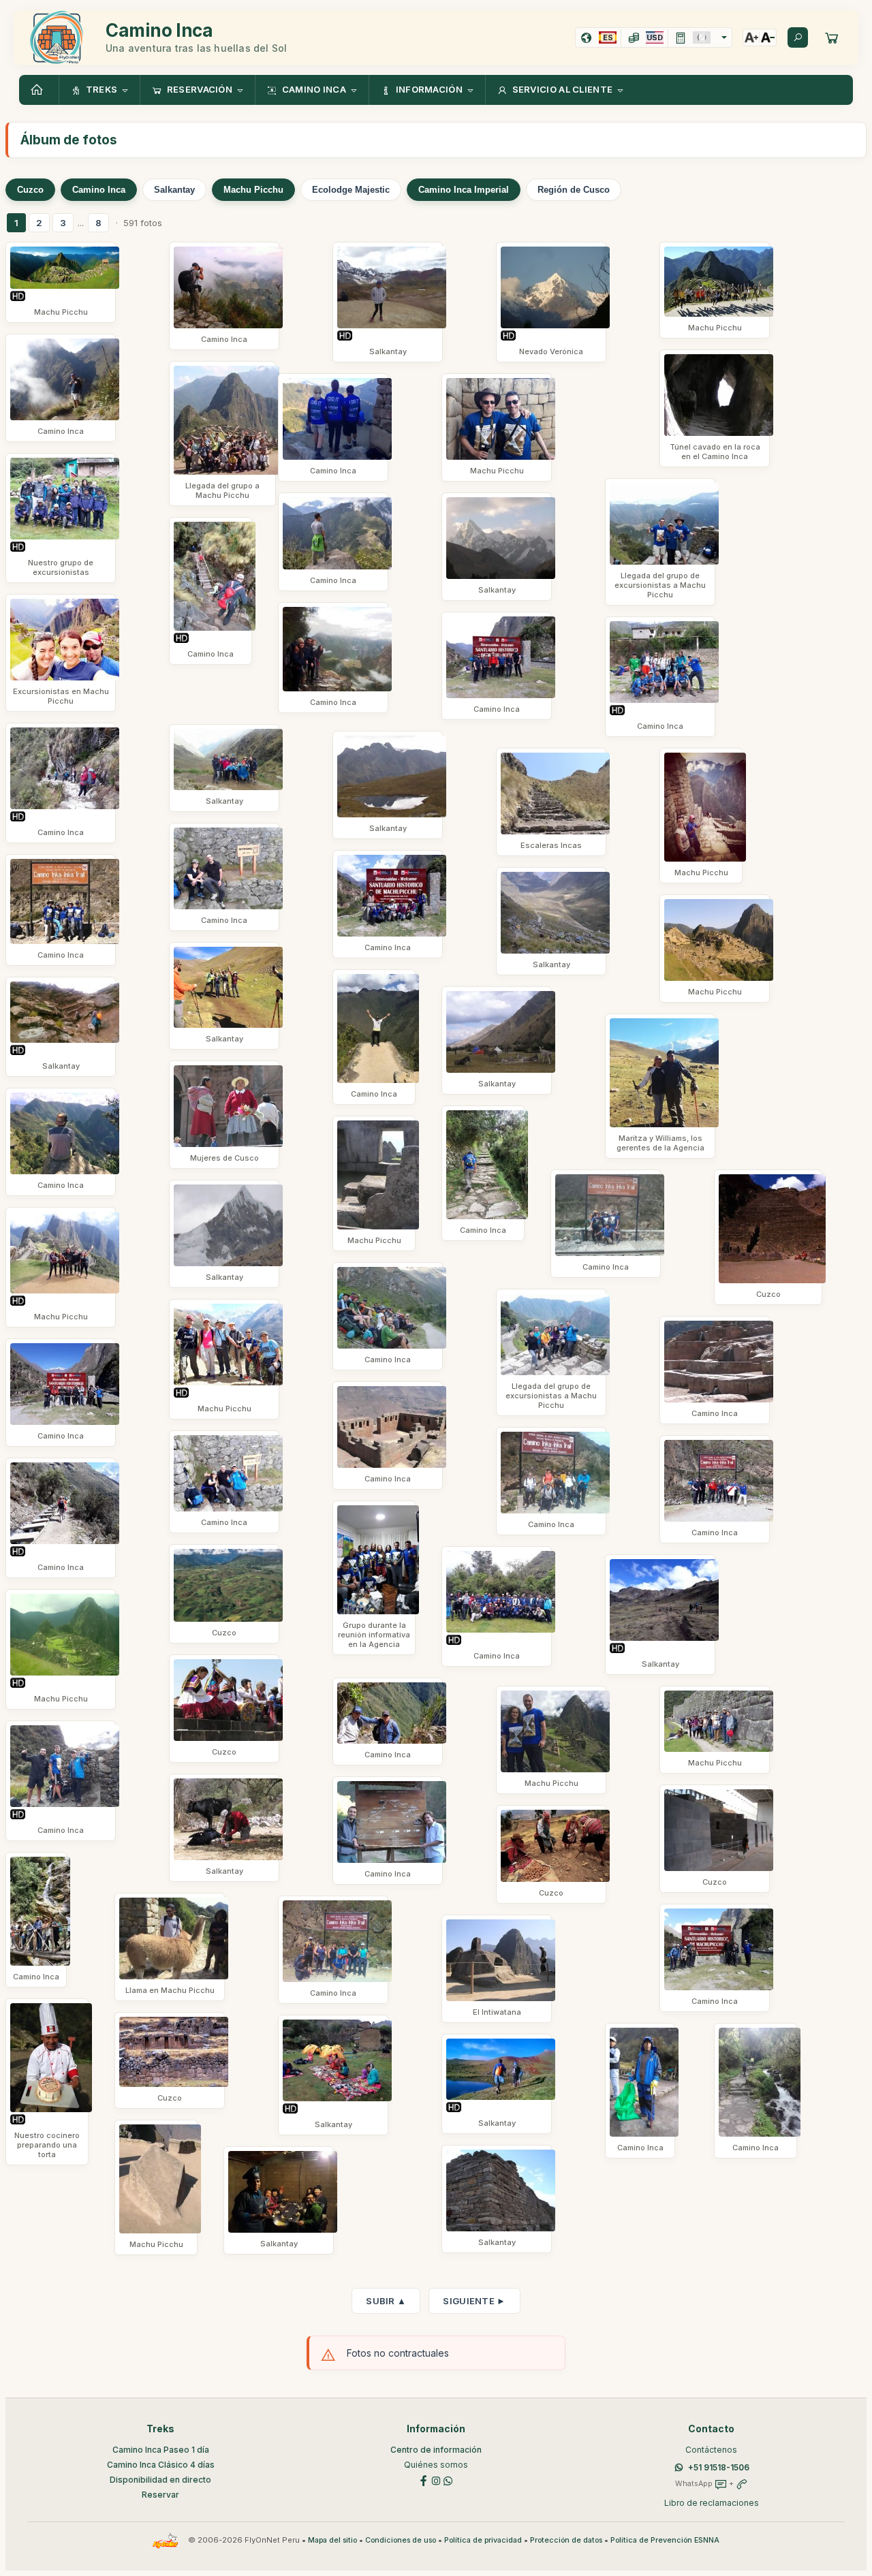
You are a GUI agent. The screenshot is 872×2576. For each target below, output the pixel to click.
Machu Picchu (253, 190)
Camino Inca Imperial (464, 190)
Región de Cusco (574, 190)
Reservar (160, 2495)
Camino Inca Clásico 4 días (161, 2465)
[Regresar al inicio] (39, 90)
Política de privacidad (483, 2540)
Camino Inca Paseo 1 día (161, 2450)
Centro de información (436, 2450)
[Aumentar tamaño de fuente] (751, 37)
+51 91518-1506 (719, 2467)
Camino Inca (99, 190)
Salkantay (174, 190)
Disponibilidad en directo (160, 2480)
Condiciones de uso (401, 2540)
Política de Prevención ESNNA (665, 2540)
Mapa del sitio (332, 2540)
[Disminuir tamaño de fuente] (768, 37)
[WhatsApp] (448, 2480)
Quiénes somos (436, 2465)
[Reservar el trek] (832, 37)
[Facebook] (424, 2480)
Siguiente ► (474, 2301)
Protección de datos (566, 2540)
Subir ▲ (386, 2301)
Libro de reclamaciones (712, 2503)
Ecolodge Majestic (351, 190)
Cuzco (30, 190)
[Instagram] (436, 2480)
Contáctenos (711, 2450)
